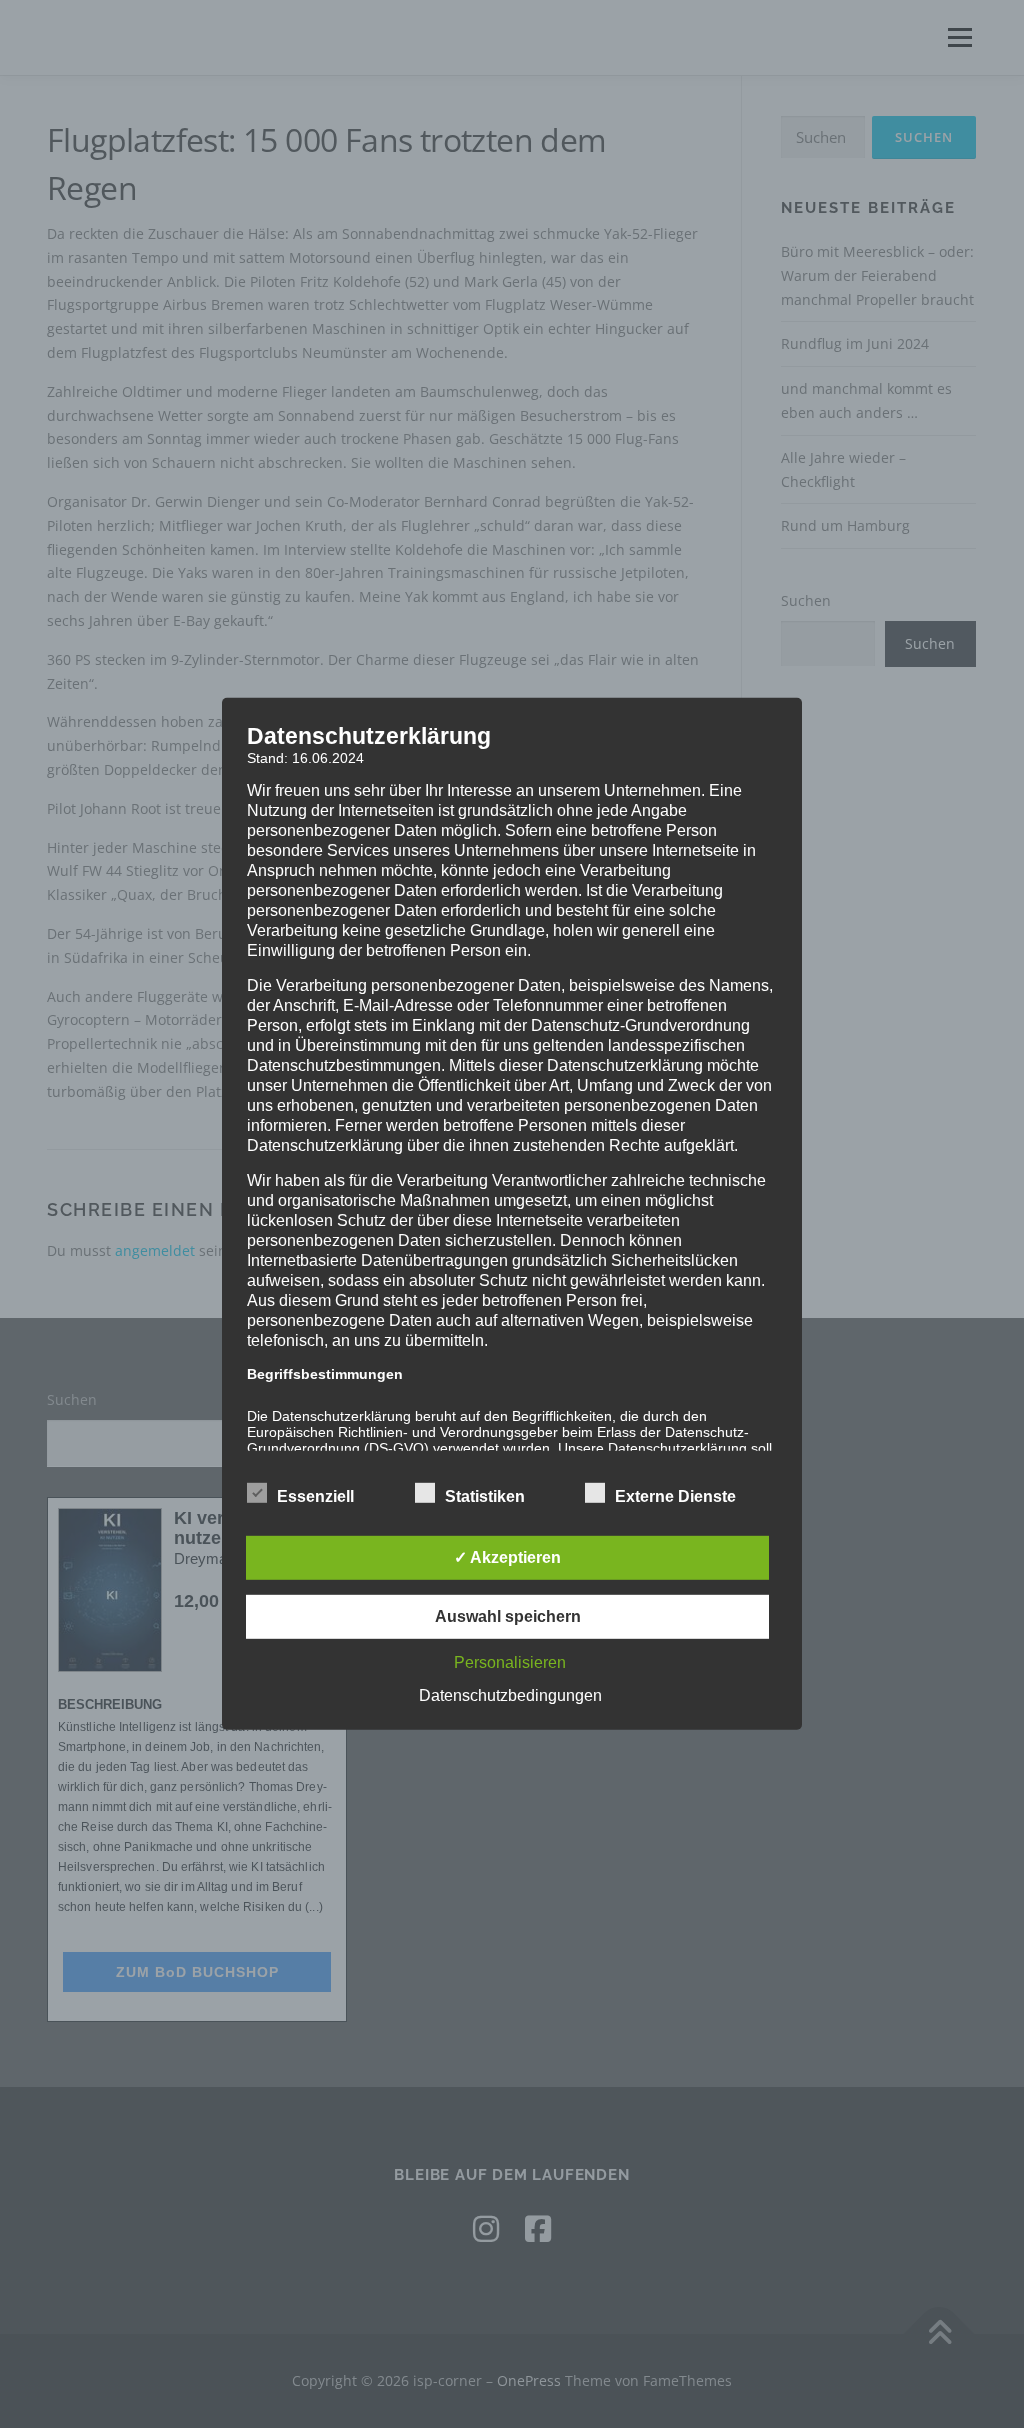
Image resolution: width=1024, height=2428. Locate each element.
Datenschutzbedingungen (510, 1695)
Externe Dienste (675, 1496)
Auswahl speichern (508, 1616)
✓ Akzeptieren (507, 1557)
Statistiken (485, 1496)
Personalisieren (510, 1662)
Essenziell (315, 1496)
